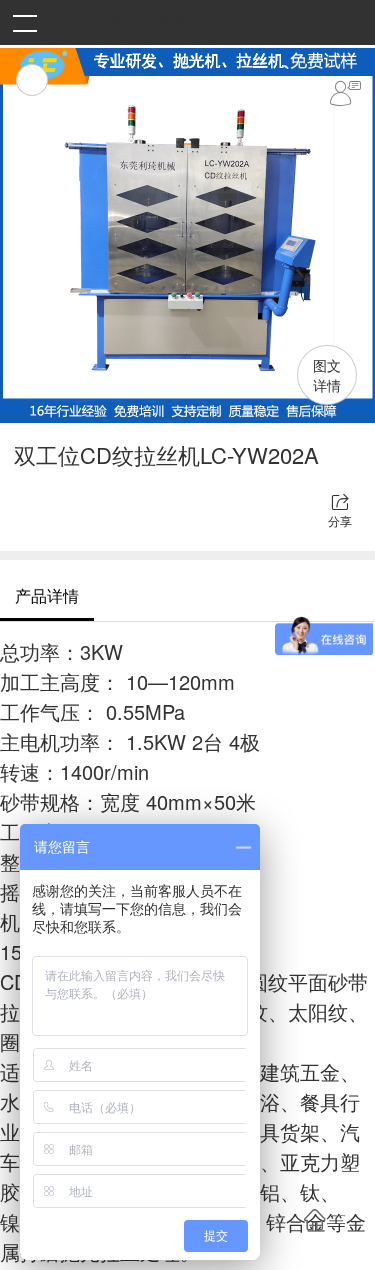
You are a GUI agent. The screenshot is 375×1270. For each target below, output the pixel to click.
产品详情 (47, 595)
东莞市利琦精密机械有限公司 (188, 22)
